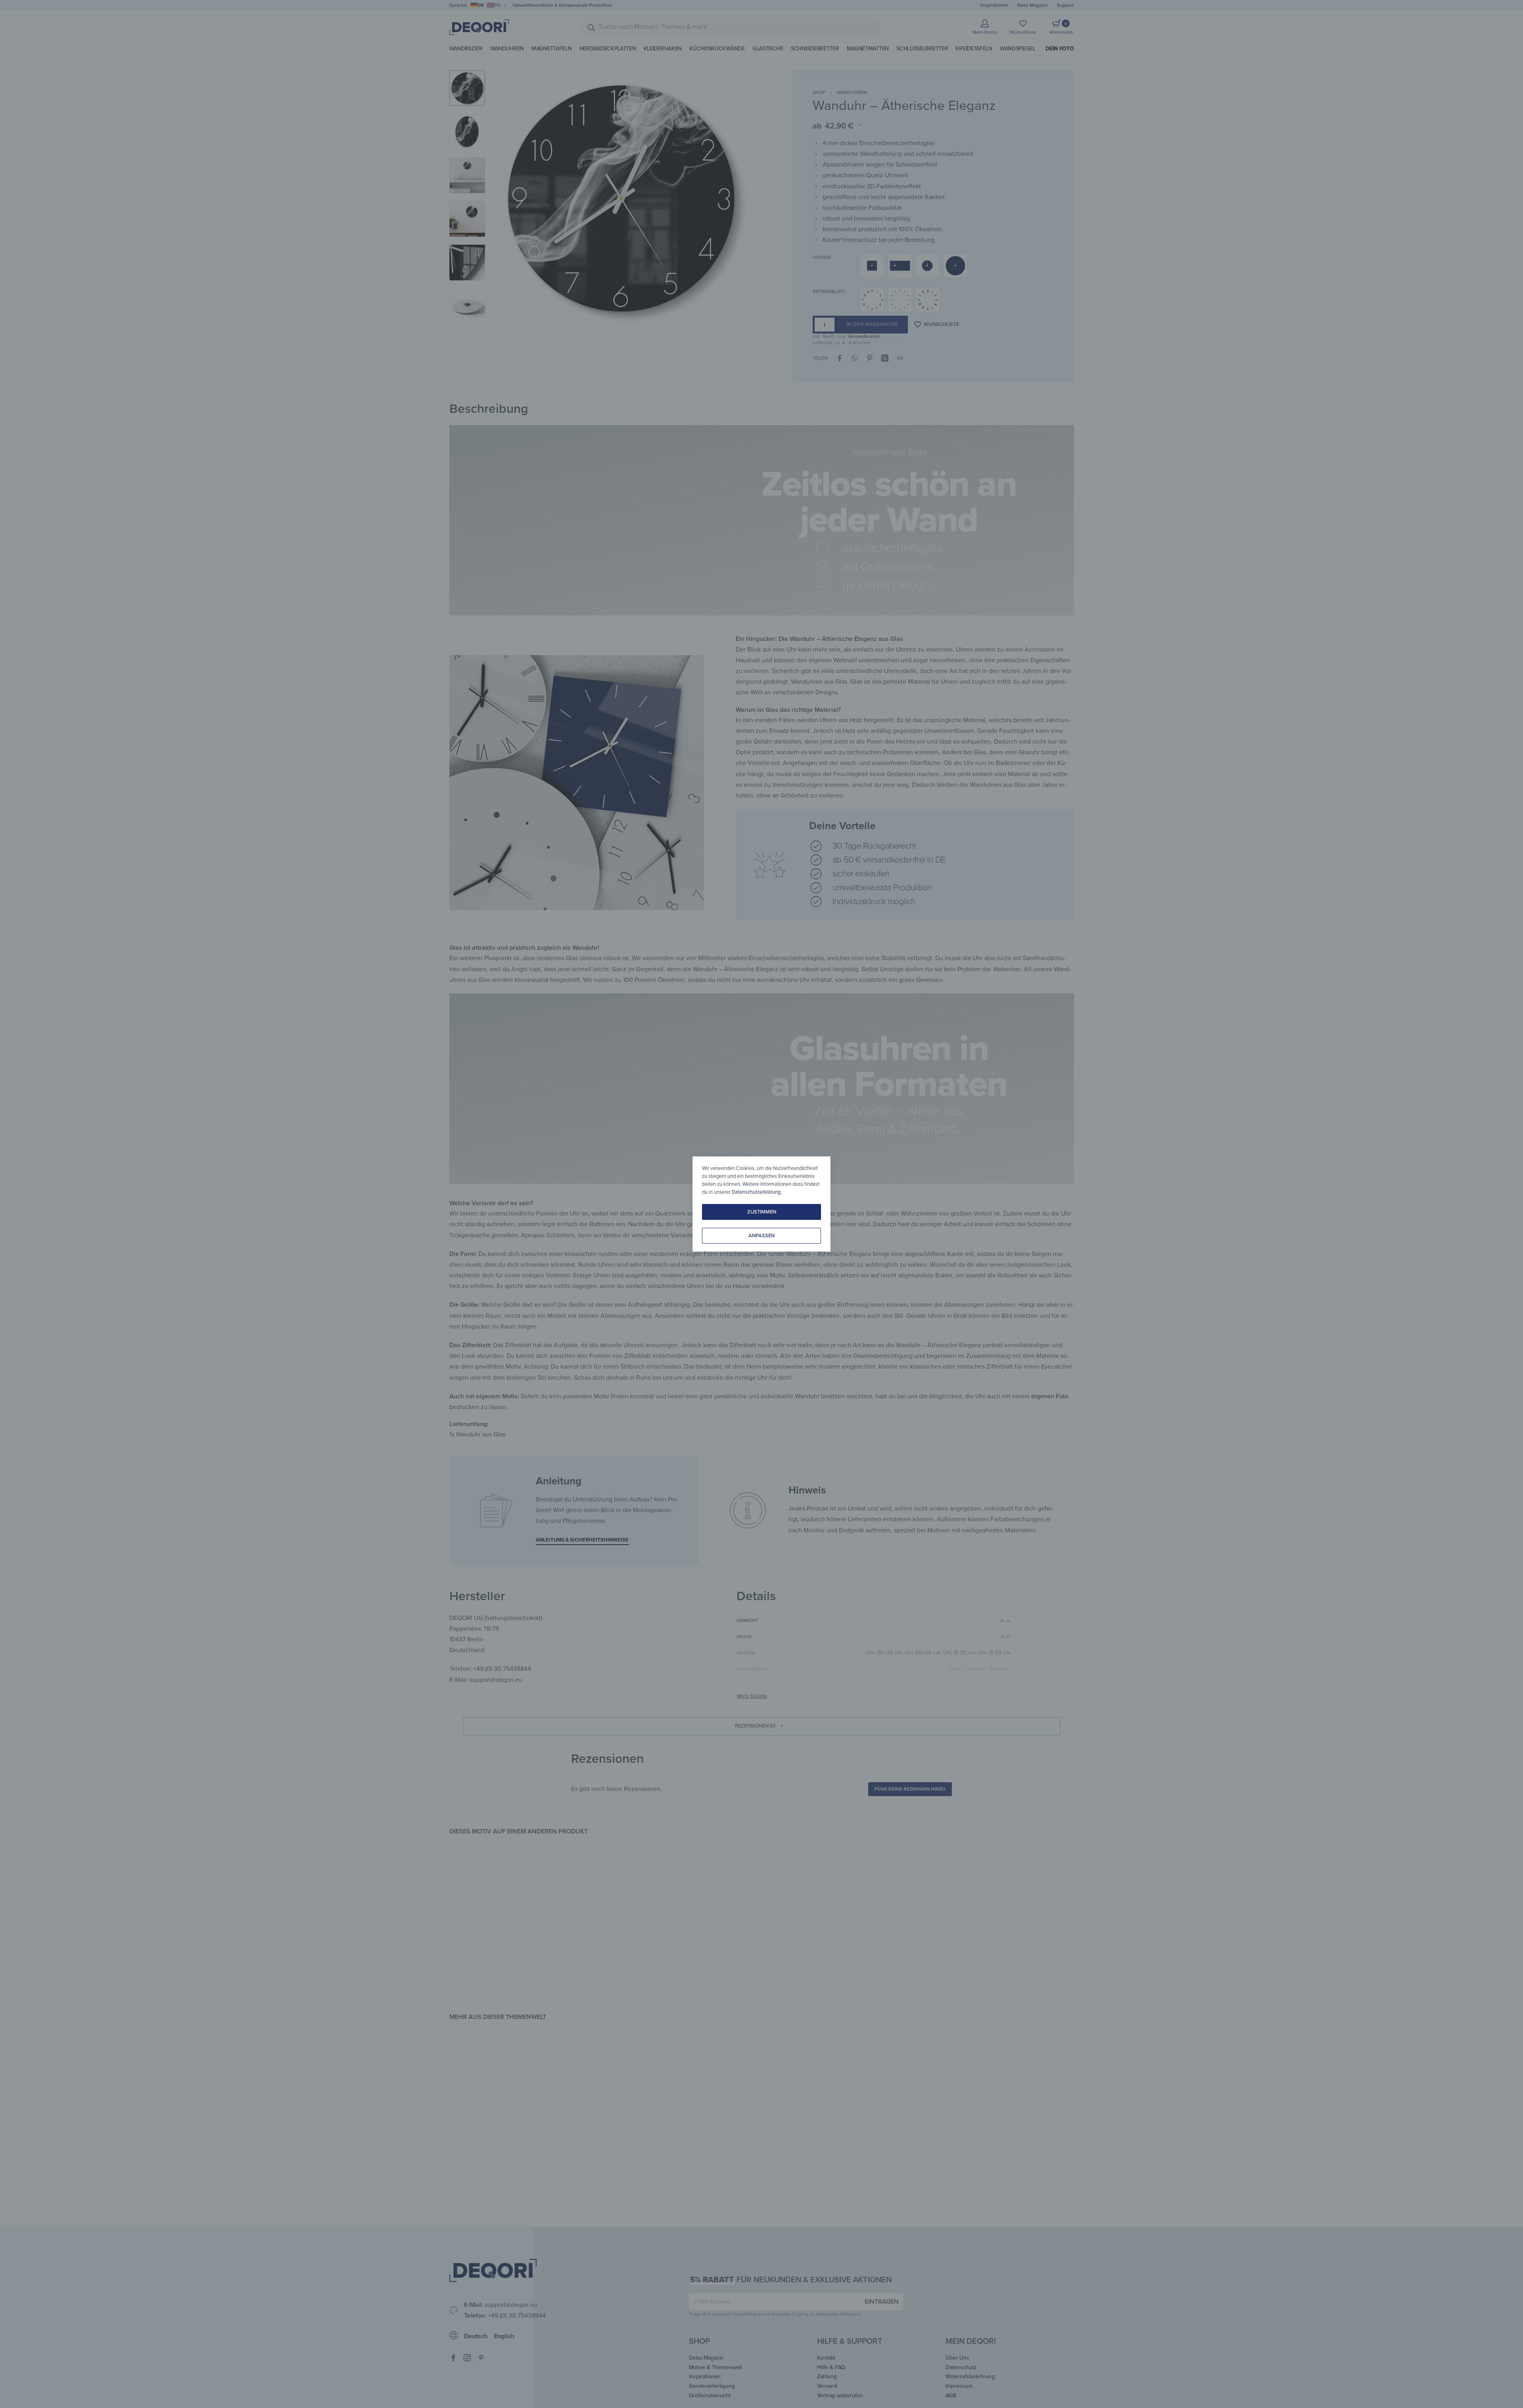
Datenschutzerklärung (756, 1192)
